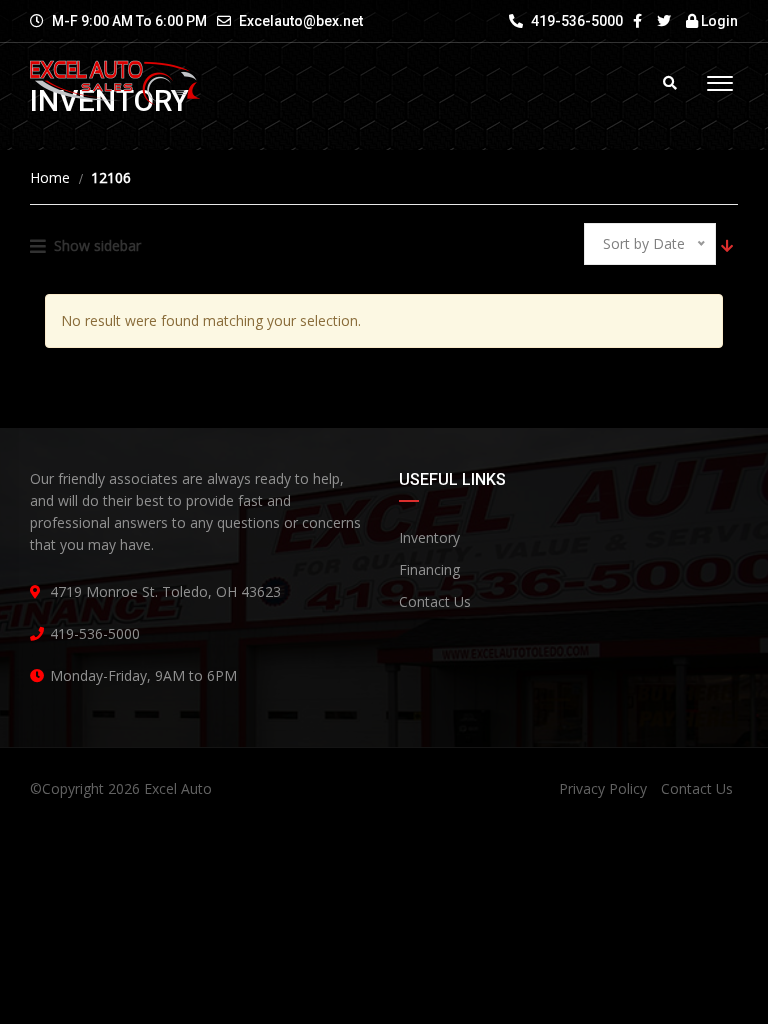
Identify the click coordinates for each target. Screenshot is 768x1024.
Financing (429, 569)
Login (718, 21)
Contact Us (435, 601)
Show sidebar (97, 245)
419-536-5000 (575, 21)
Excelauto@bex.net (301, 21)
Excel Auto (178, 788)
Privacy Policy (603, 788)
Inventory (429, 537)
